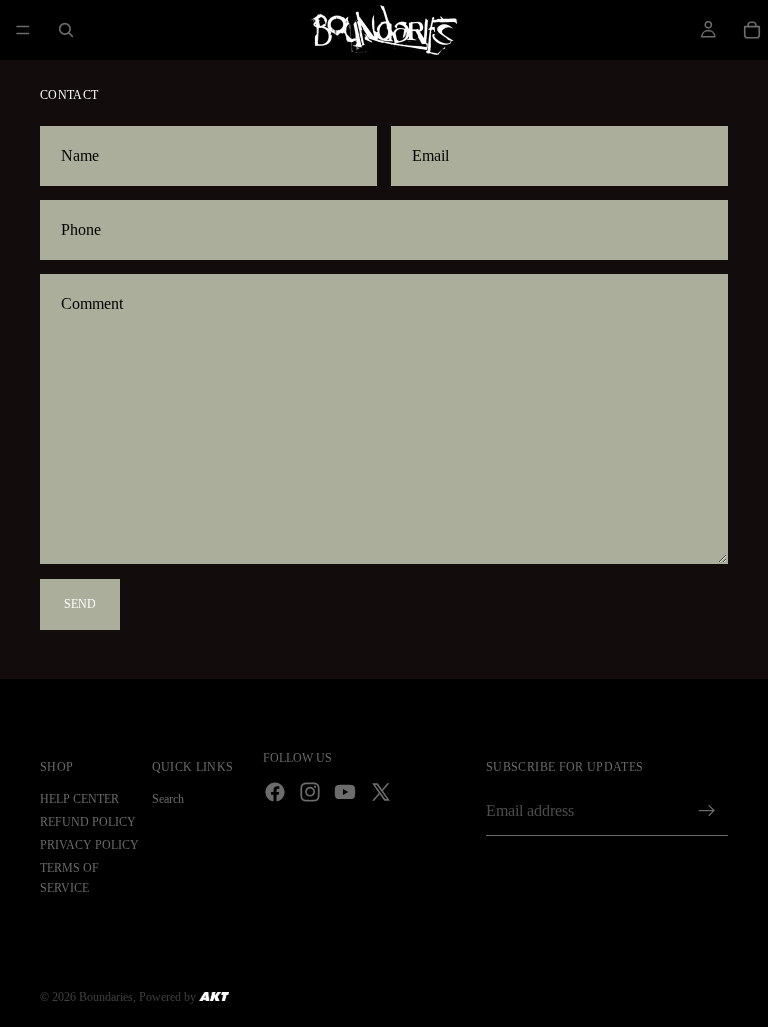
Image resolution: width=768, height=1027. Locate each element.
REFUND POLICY (88, 822)
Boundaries (106, 997)
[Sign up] (707, 811)
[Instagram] (310, 792)
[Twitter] (381, 792)
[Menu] (23, 30)
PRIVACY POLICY (89, 845)
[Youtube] (345, 792)
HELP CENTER (79, 799)
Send (80, 604)
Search (168, 799)
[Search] (66, 30)
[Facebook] (275, 792)
